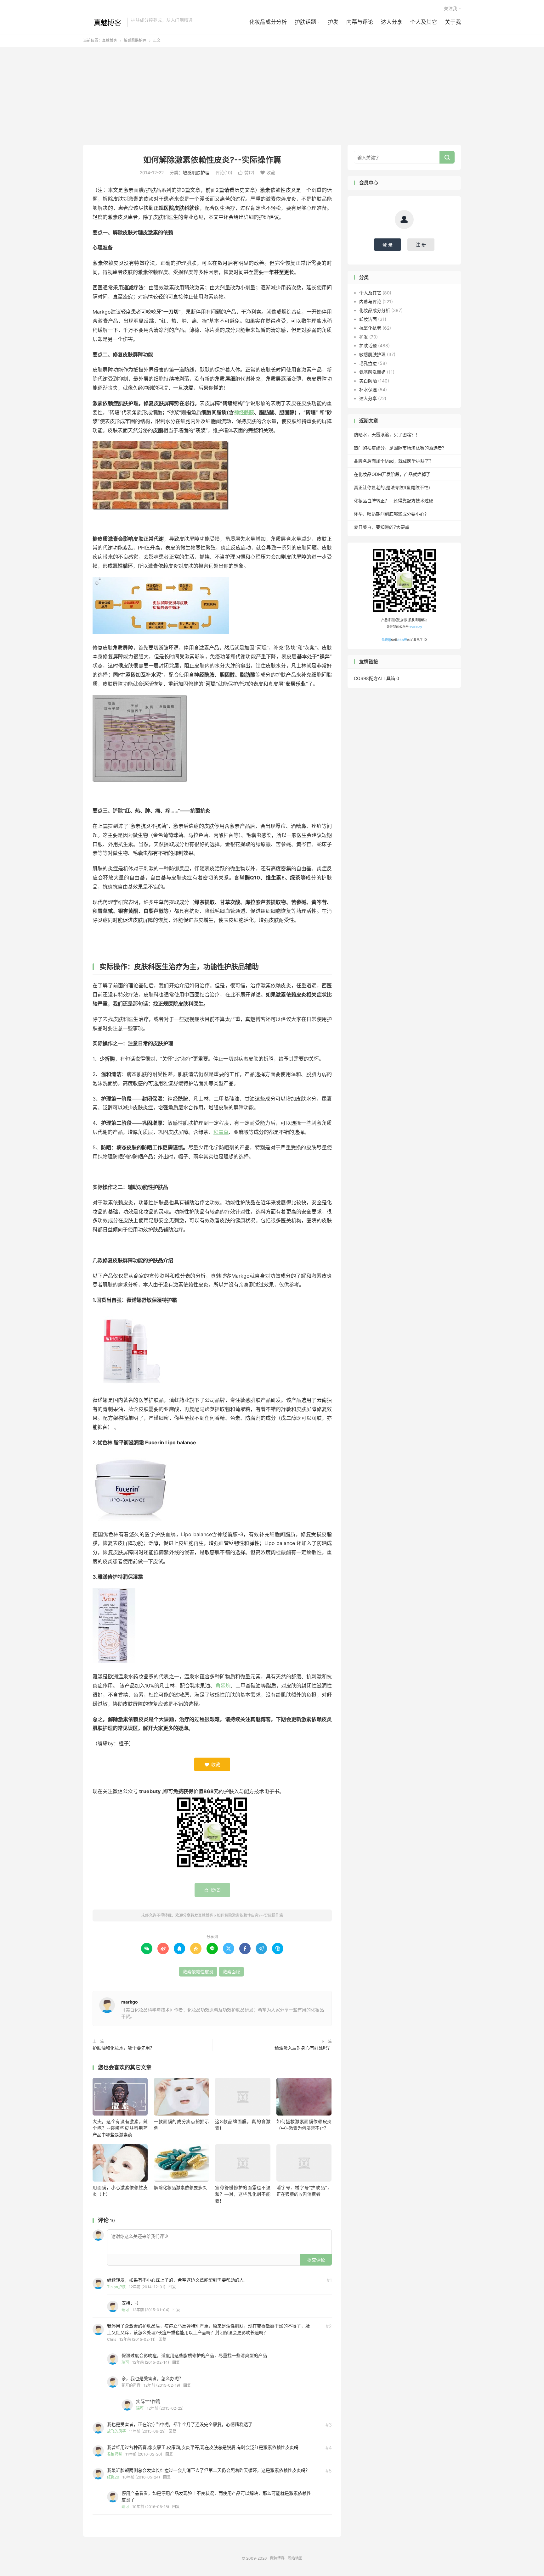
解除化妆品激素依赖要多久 (180, 2187)
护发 (333, 22)
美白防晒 (368, 381)
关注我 (450, 8)
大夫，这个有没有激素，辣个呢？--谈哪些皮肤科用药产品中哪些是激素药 (120, 2128)
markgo (130, 2002)
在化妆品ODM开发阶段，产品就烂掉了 (392, 474)
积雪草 (221, 1132)
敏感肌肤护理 (135, 40)
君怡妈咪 (115, 2454)
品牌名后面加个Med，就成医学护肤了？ (394, 461)
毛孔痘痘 (368, 363)
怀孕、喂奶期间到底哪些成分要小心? (390, 514)
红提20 (113, 2477)
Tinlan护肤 (116, 2287)
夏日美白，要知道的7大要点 (382, 527)
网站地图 (295, 2558)
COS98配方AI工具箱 (374, 678)
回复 (172, 2287)
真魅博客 (104, 22)
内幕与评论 (360, 22)
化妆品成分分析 (268, 22)
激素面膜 (231, 1972)
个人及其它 (424, 22)
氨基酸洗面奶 (372, 372)
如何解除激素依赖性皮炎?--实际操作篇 (212, 160)
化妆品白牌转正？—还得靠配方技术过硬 (394, 501)
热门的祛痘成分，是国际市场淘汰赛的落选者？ (400, 448)
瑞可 (125, 2310)
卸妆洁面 (368, 319)
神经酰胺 (244, 412)
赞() (246, 173)
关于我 (453, 22)
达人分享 (392, 22)
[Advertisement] (272, 98)
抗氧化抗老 (370, 328)
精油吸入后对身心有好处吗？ (303, 2048)
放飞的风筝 (116, 2431)
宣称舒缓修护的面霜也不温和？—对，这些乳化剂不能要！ (243, 2194)
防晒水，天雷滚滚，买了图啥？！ (387, 435)
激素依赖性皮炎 (198, 1972)
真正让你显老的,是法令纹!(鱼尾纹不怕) (392, 487)
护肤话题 (305, 22)
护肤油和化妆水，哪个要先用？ (123, 2048)
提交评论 (316, 2260)
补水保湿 (368, 390)
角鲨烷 (223, 1686)
